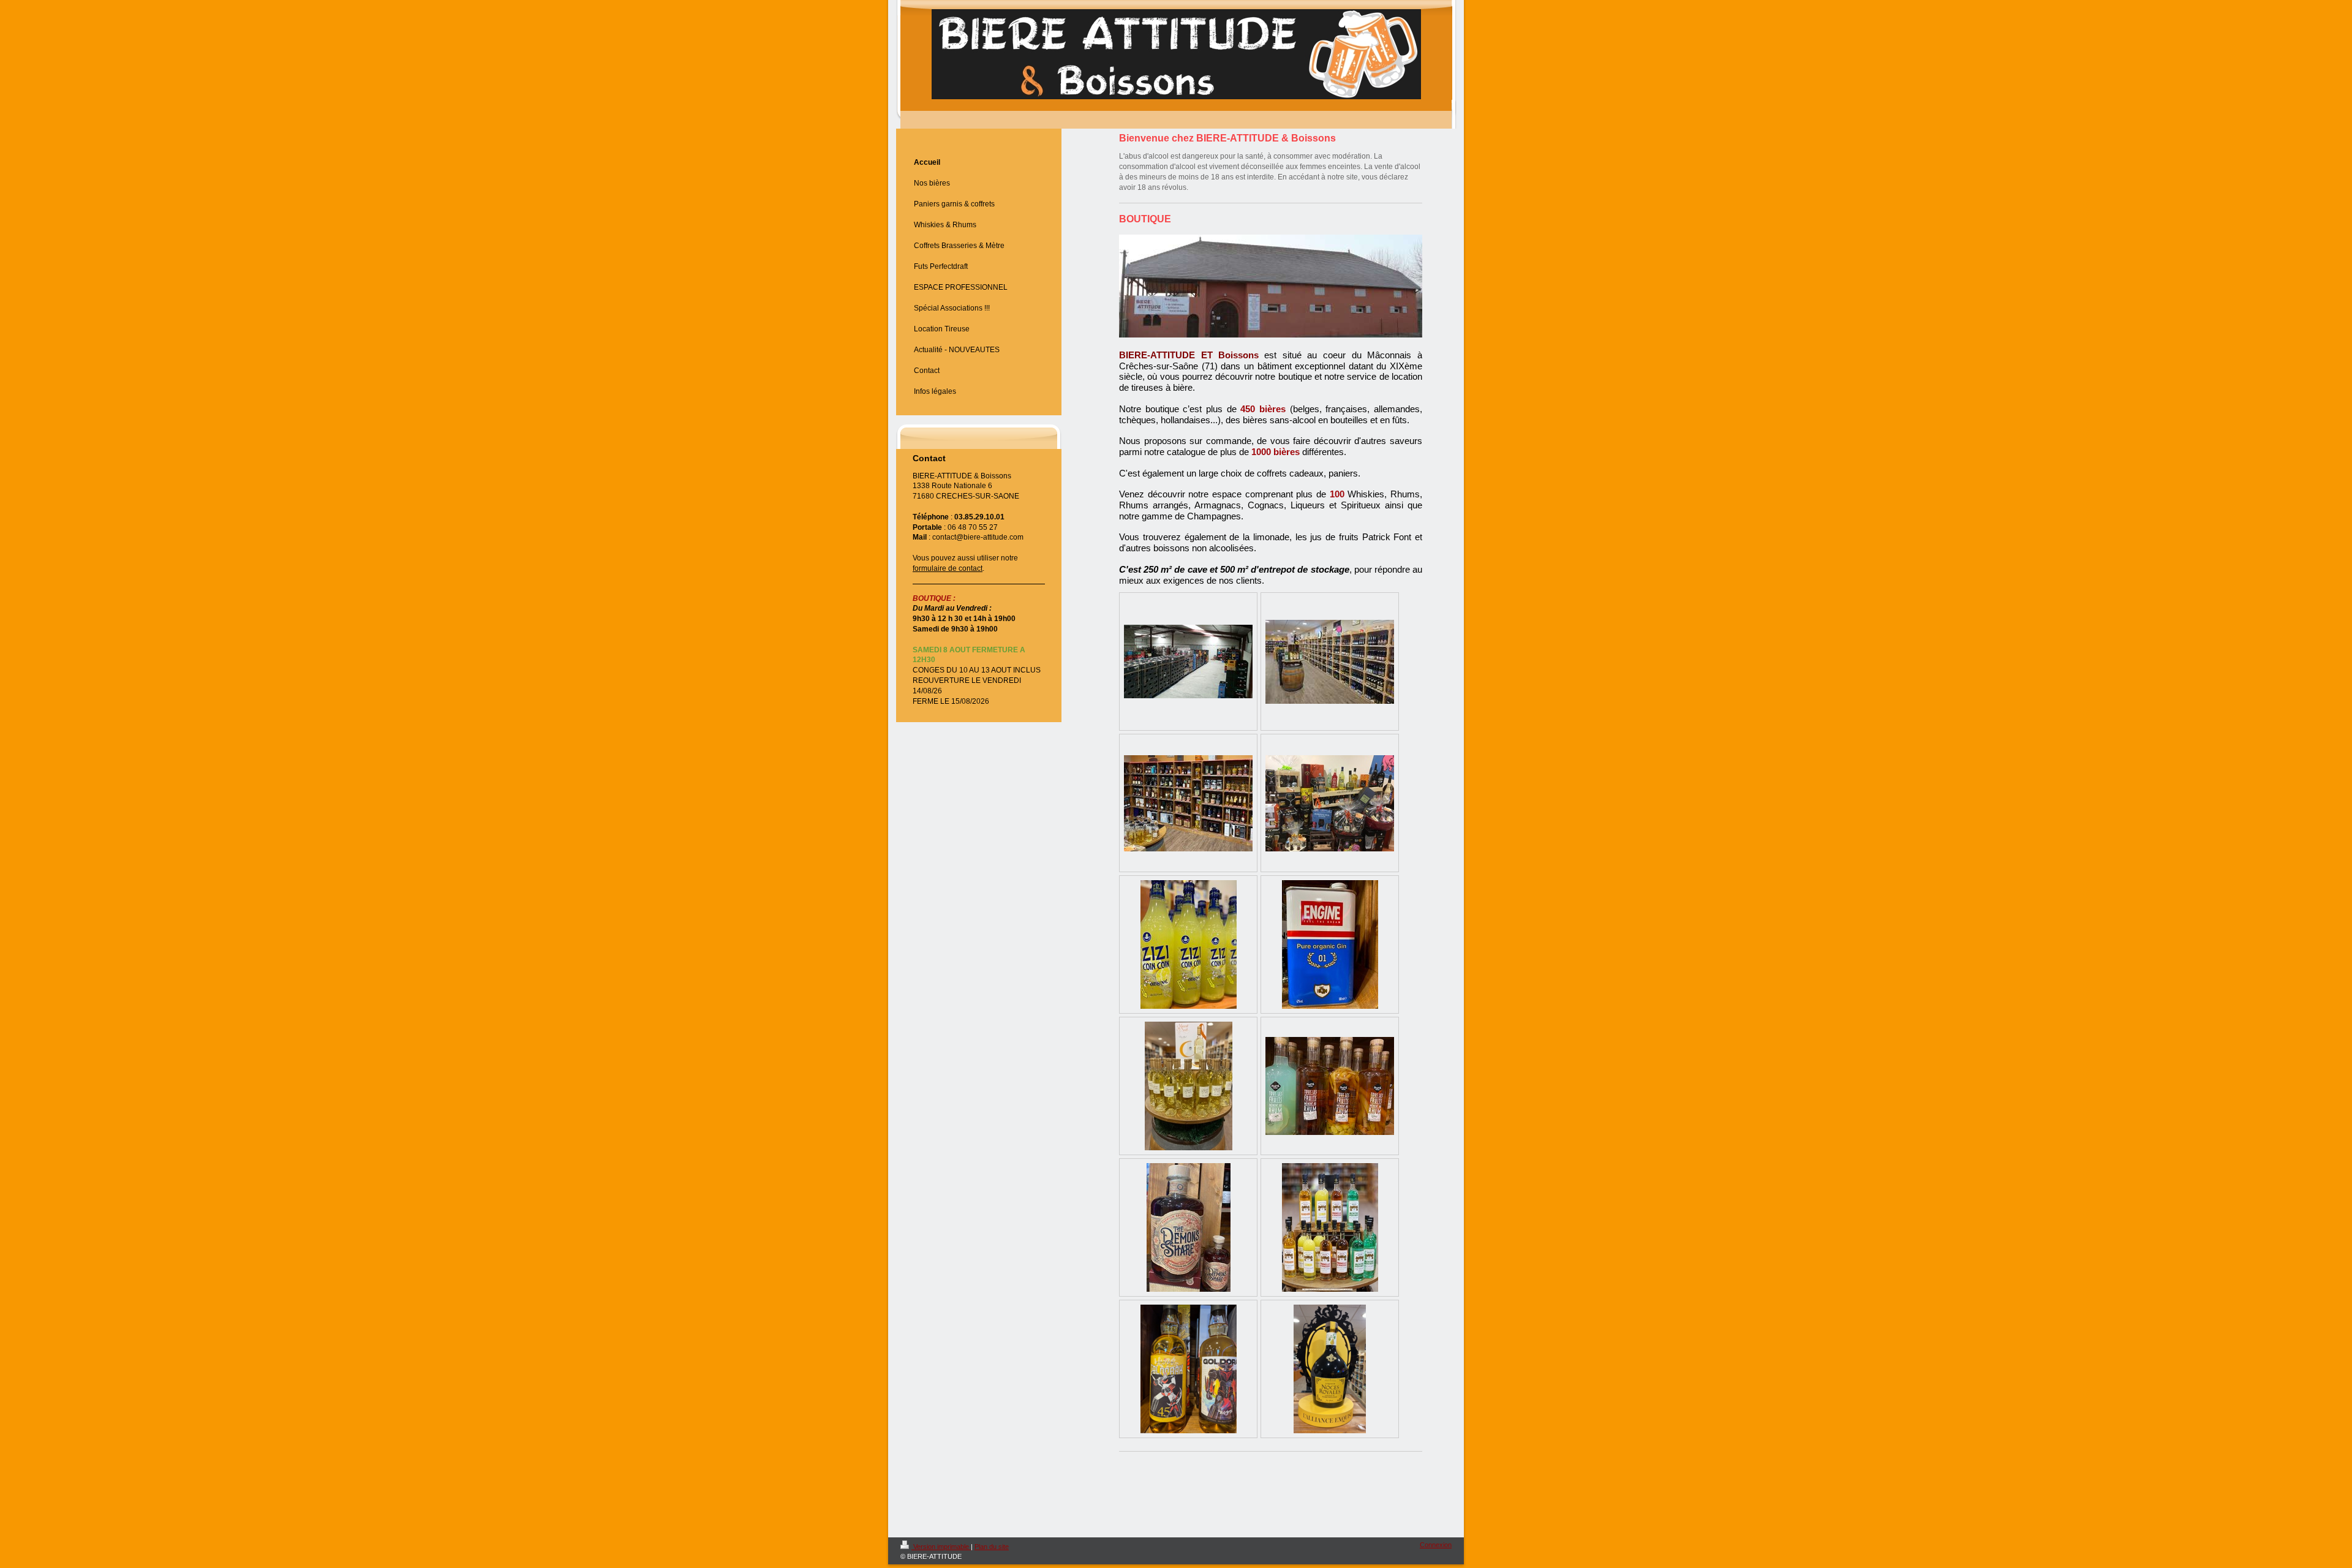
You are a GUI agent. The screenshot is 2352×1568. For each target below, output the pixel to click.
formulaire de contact (948, 568)
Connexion (1436, 1545)
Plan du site (992, 1547)
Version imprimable (941, 1547)
